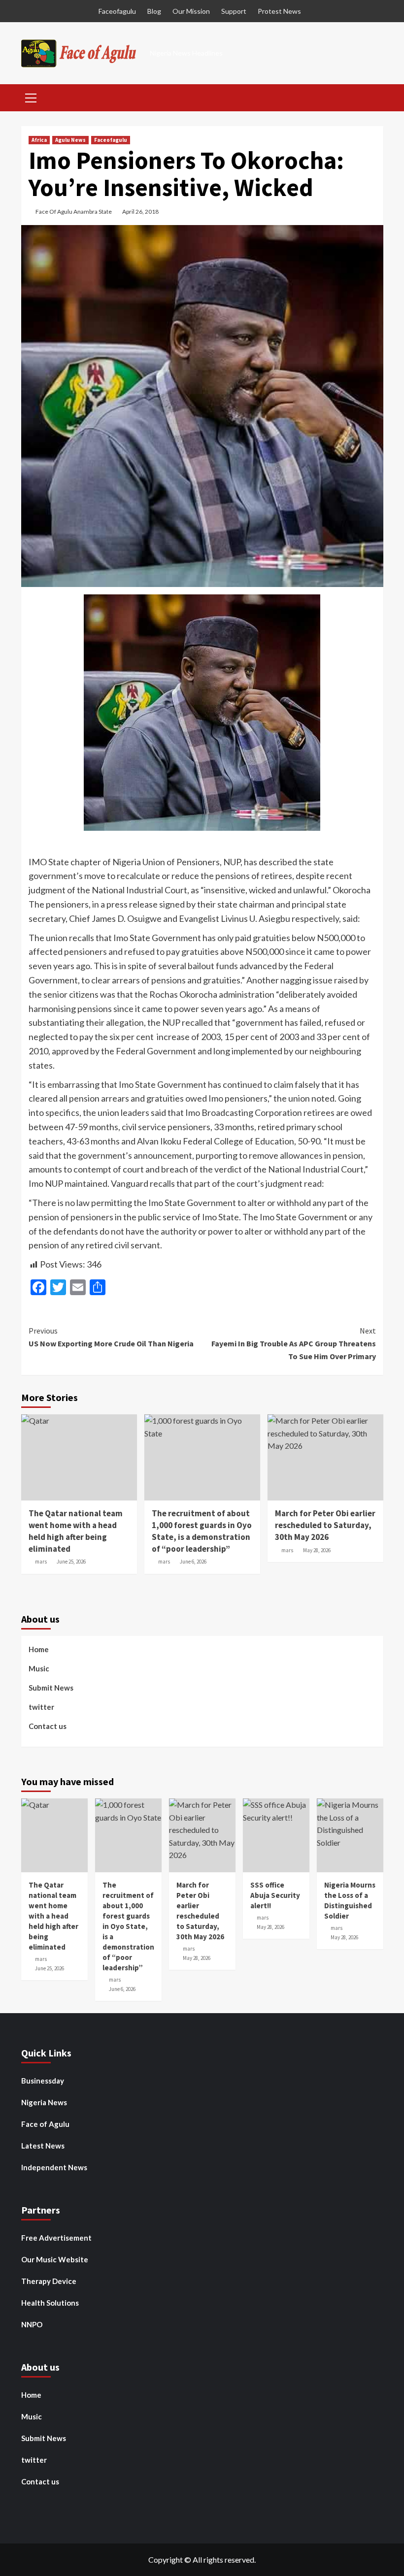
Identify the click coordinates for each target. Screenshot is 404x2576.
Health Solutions (50, 2303)
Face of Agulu (45, 2124)
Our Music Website (55, 2259)
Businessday (43, 2081)
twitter (41, 1707)
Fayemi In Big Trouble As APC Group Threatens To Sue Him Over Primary (294, 1343)
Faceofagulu (117, 11)
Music (39, 1668)
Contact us (48, 1726)
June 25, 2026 (71, 1562)
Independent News (54, 2167)
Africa (39, 140)
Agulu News (70, 140)
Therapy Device (49, 2281)
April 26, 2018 (140, 212)
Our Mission (191, 11)
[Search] (372, 97)
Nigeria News (44, 2102)
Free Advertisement (56, 2238)
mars (41, 1562)
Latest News (43, 2146)
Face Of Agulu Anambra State (74, 212)
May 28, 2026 (317, 1550)
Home (39, 1649)
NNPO (32, 2324)
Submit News (51, 1688)
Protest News (279, 11)
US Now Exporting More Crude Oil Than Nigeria (111, 1337)
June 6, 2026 (193, 1562)
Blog (154, 11)
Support (234, 11)
